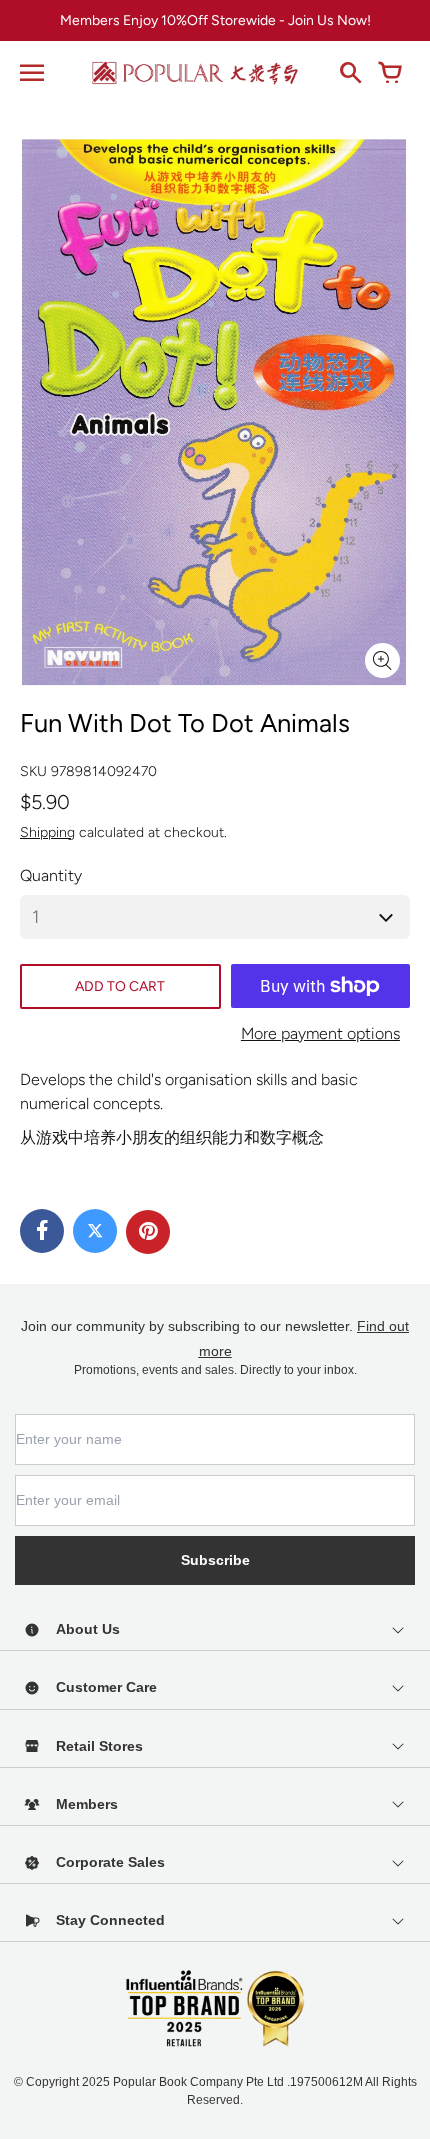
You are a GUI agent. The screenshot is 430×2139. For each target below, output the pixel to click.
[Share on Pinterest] (148, 1232)
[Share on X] (95, 1231)
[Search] (350, 73)
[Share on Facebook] (42, 1231)
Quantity (51, 875)
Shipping (47, 832)
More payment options (320, 1033)
